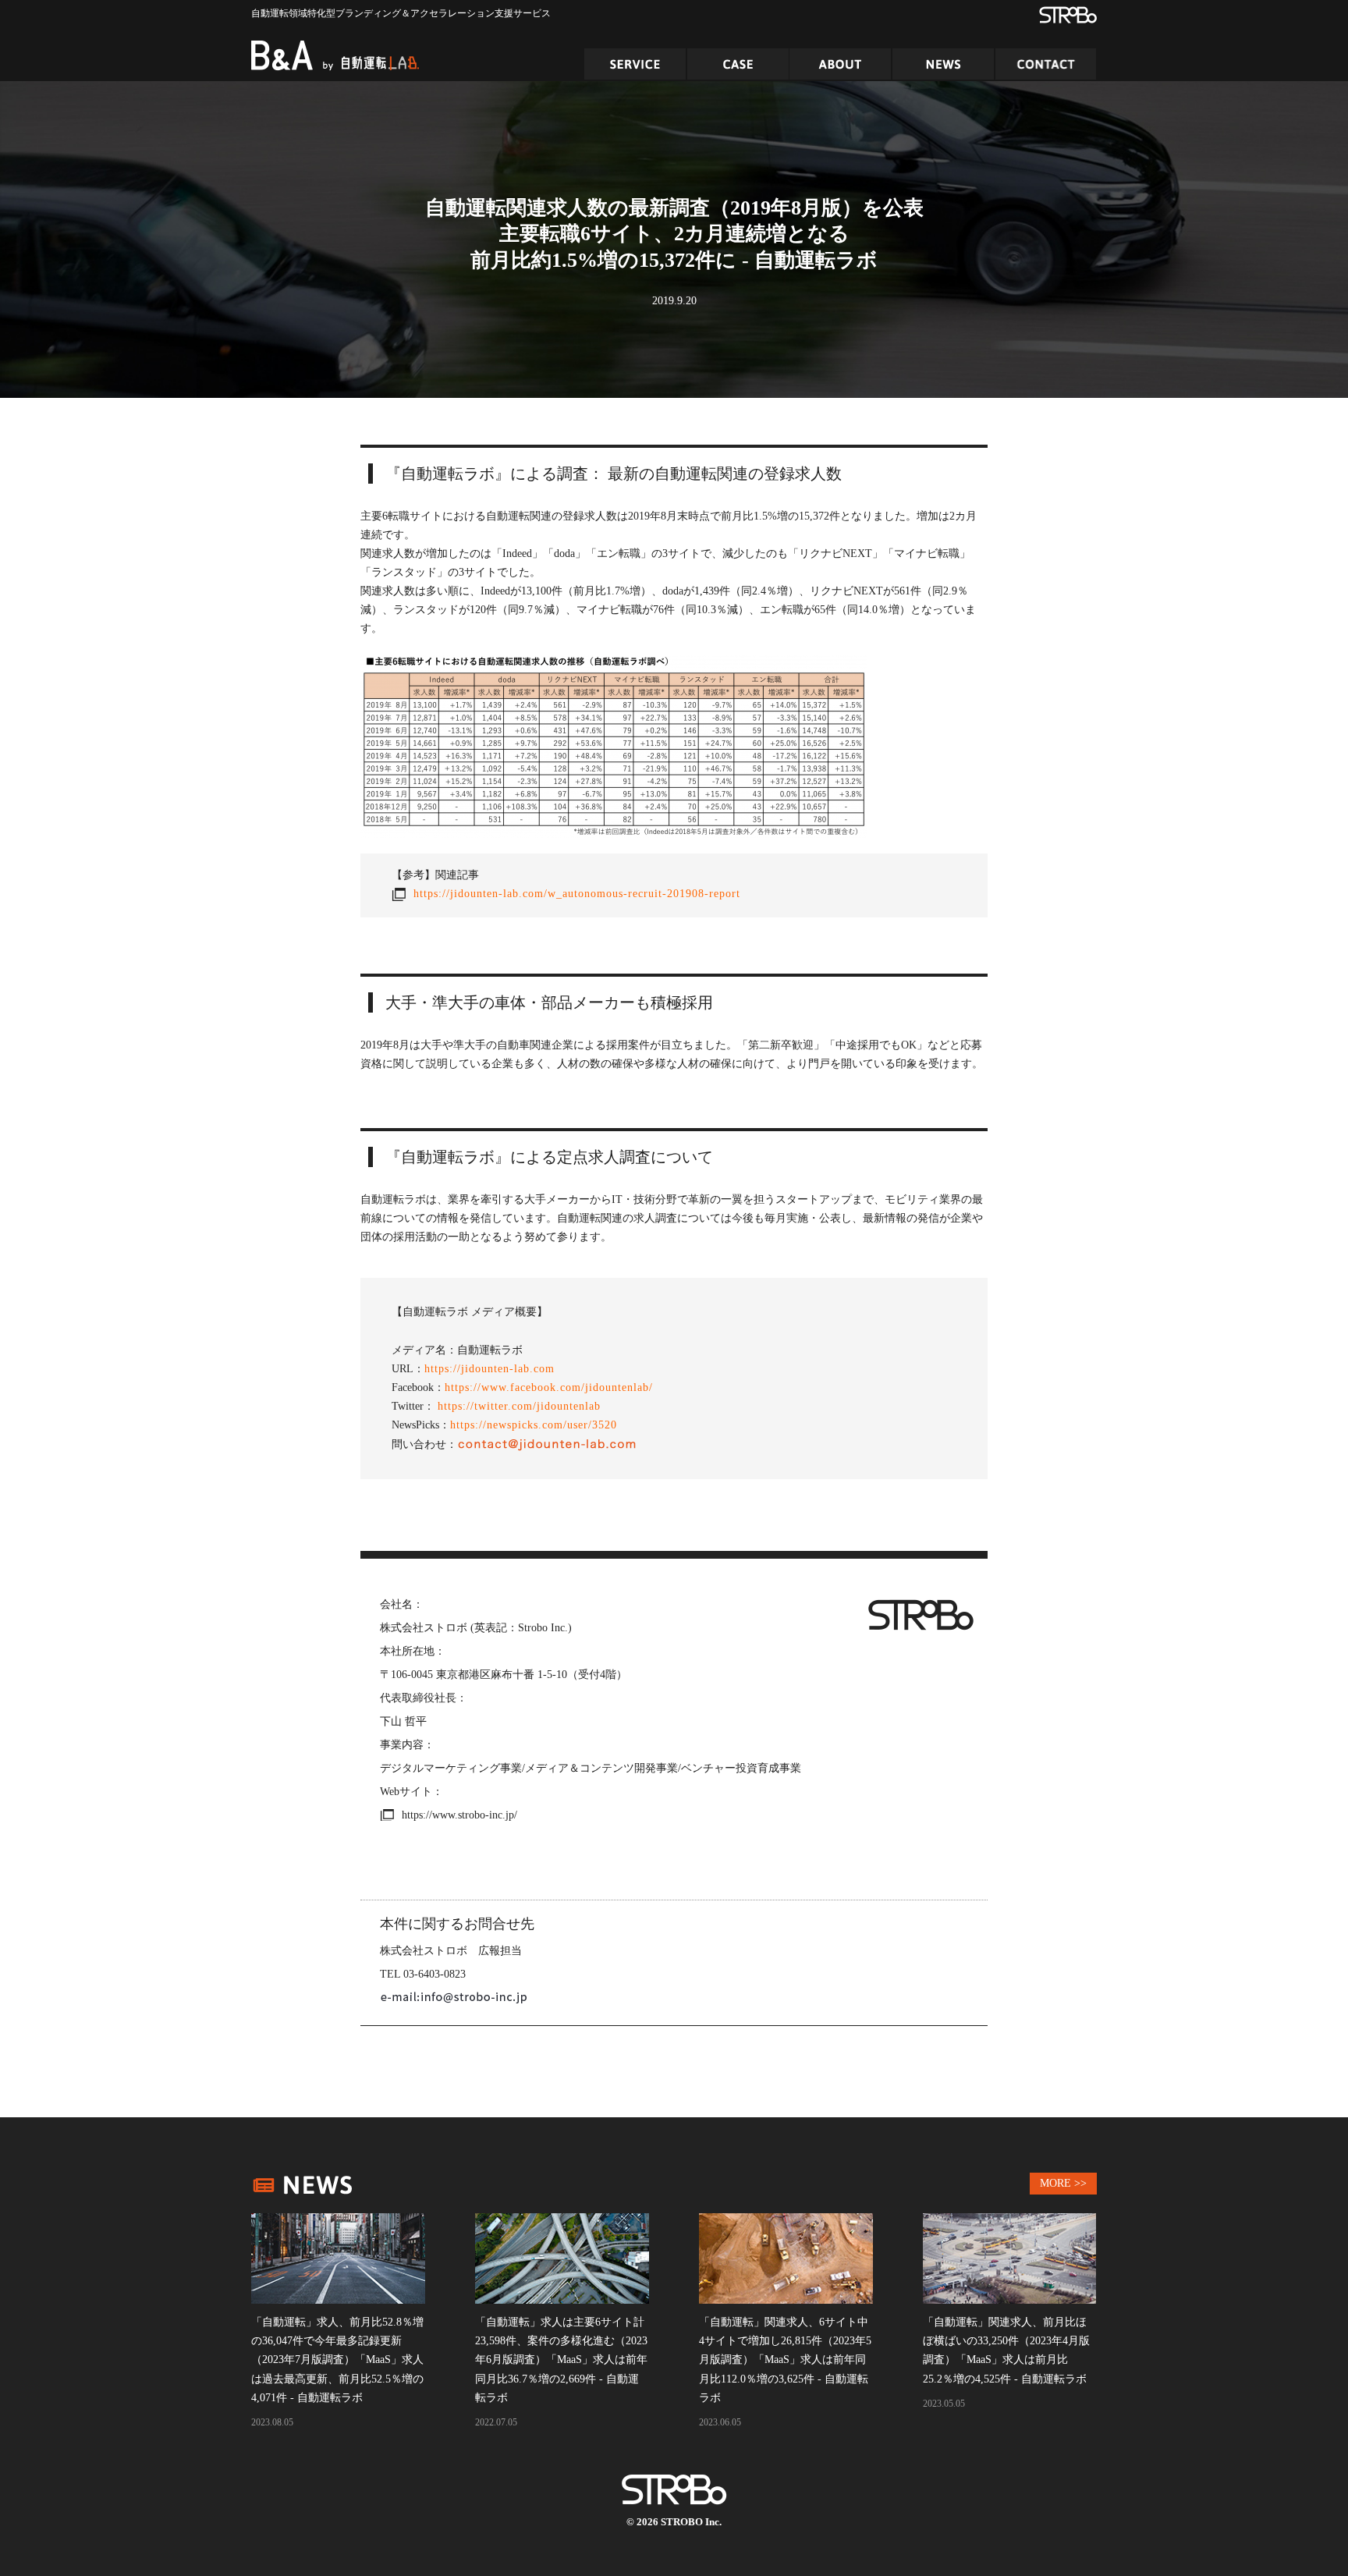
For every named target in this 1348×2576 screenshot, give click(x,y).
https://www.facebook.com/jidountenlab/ (549, 1387)
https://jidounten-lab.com (490, 1369)
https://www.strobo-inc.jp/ (459, 1815)
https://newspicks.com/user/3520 (534, 1425)
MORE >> (1063, 2183)
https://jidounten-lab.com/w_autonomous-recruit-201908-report (577, 894)
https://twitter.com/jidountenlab (519, 1406)
